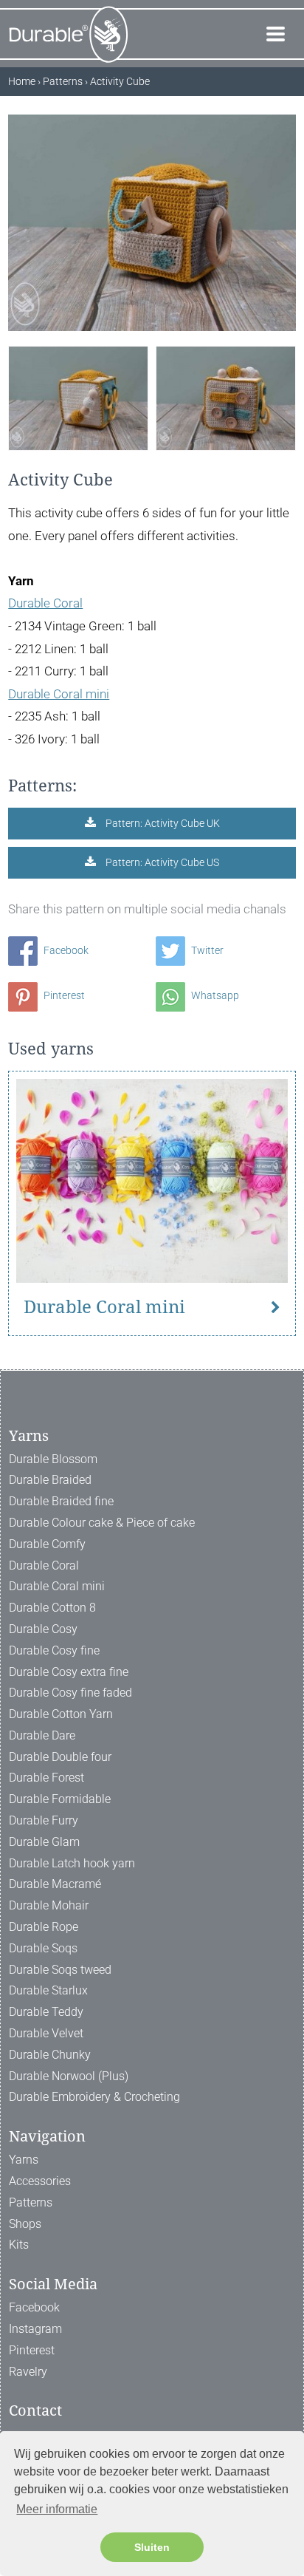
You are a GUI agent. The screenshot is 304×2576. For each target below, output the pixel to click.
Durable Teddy (46, 2012)
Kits (19, 2245)
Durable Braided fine (61, 1501)
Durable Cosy (43, 1629)
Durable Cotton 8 (52, 1608)
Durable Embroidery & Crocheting (94, 2097)
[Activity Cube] (78, 398)
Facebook (65, 950)
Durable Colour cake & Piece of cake (102, 1523)
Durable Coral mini (59, 694)
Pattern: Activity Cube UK (162, 823)
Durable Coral (45, 603)
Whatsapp (214, 995)
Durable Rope (44, 1927)
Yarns (24, 2160)
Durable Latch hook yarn (72, 1863)
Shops (25, 2224)
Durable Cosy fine (54, 1650)
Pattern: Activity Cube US (161, 862)
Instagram (35, 2329)
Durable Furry (44, 1820)
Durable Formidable (60, 1799)
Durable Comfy (47, 1544)
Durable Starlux (48, 1990)
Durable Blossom (53, 1459)
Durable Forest (46, 1778)
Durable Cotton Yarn (61, 1714)
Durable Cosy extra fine (69, 1672)
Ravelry (28, 2372)
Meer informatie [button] (57, 2509)
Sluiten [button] (152, 2547)
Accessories (40, 2181)
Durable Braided (50, 1480)
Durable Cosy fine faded (70, 1693)
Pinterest (63, 995)
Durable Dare (42, 1735)
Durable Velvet (46, 2033)
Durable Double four (60, 1757)
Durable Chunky (50, 2055)
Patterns (31, 2202)
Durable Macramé (55, 1884)
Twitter (206, 950)
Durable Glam (44, 1842)
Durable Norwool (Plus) (69, 2076)
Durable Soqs (43, 1948)
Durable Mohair (49, 1905)
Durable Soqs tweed (60, 1970)
